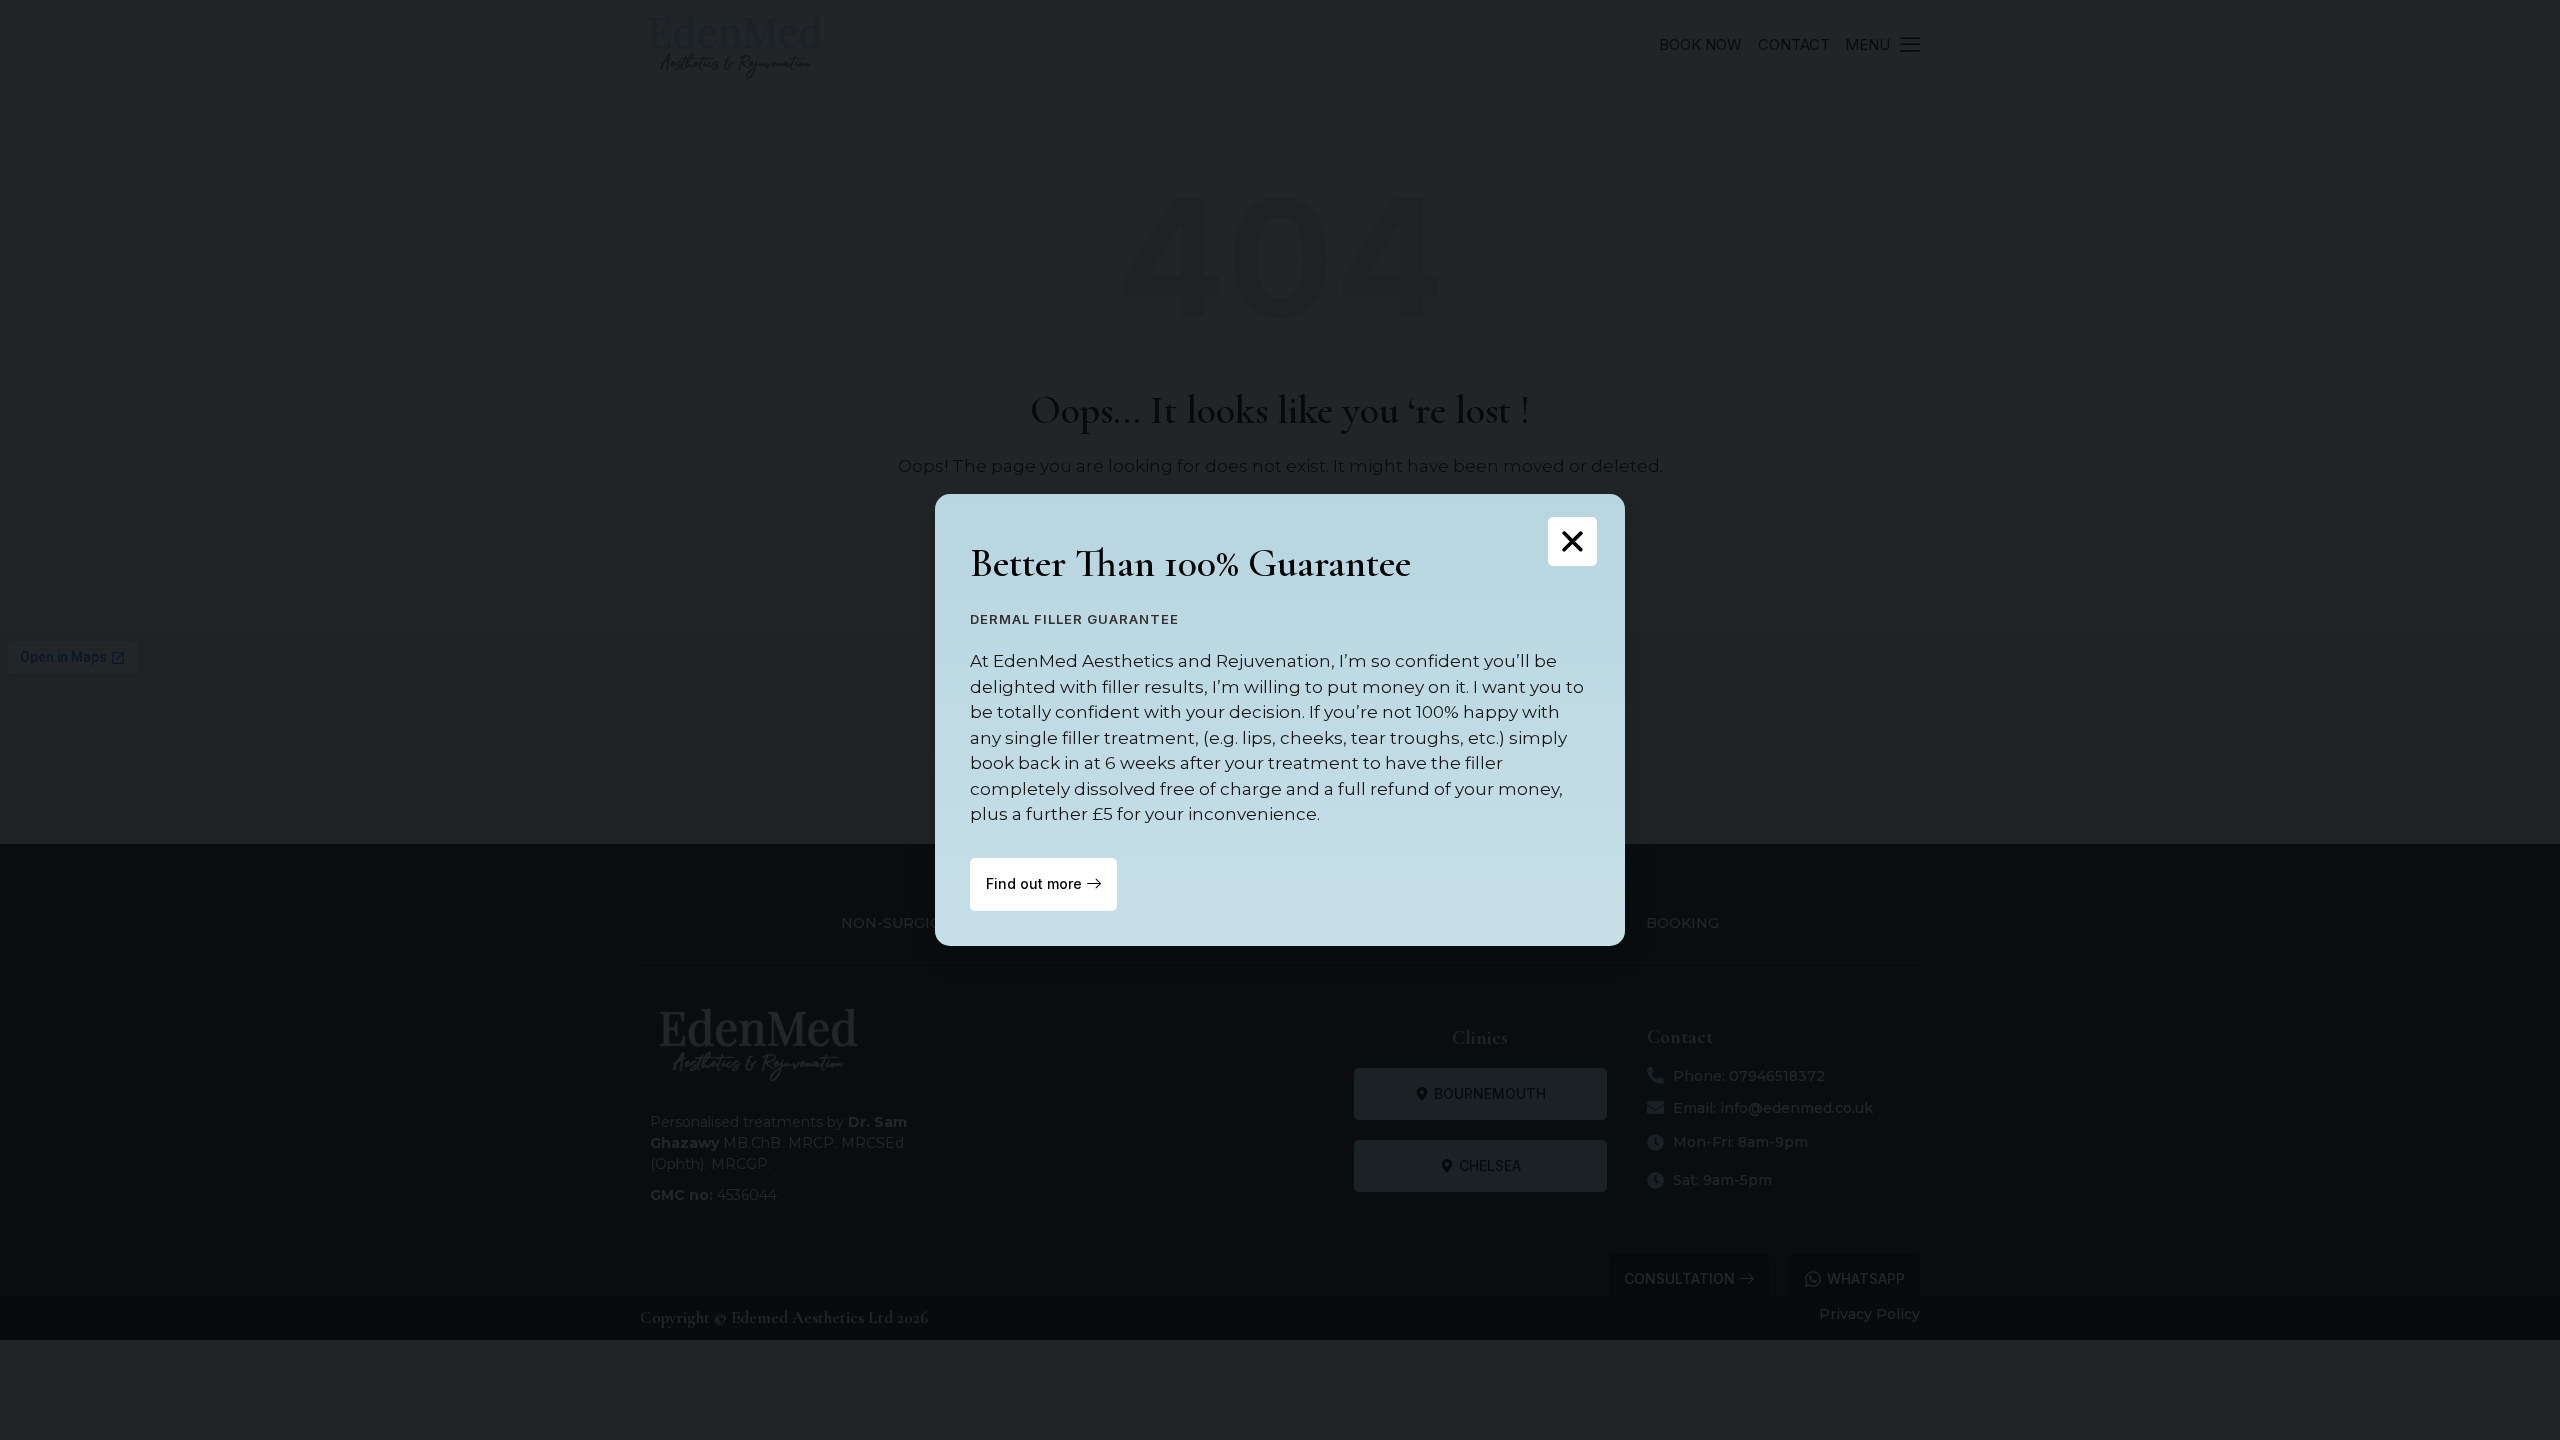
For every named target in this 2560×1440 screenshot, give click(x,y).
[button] (1572, 541)
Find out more (1034, 883)
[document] (1280, 720)
